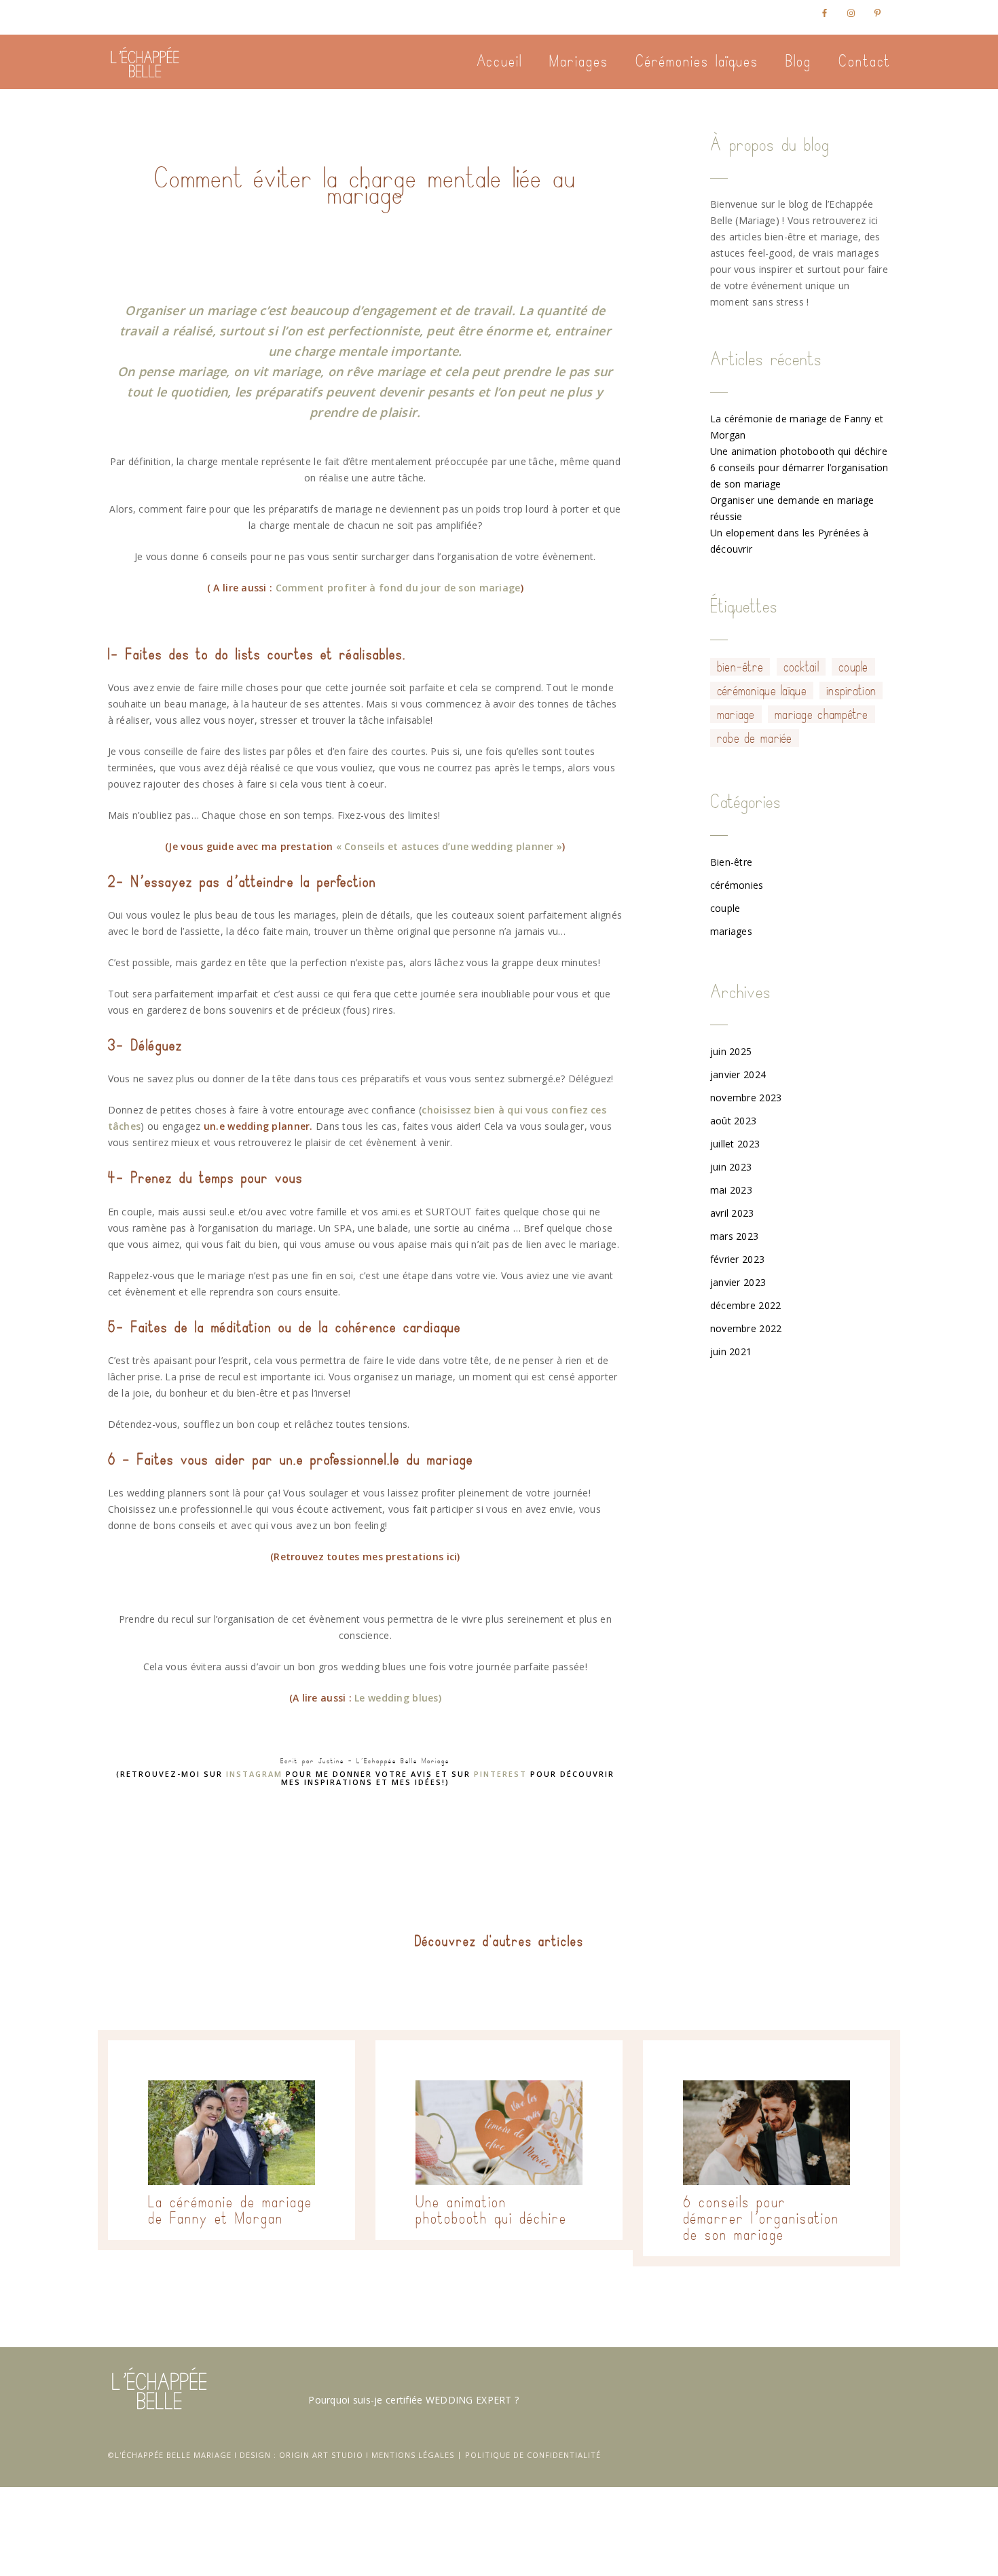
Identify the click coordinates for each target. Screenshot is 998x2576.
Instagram (254, 1774)
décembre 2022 (746, 1305)
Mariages (579, 61)
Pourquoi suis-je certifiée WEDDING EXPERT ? (413, 2400)
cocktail (801, 667)
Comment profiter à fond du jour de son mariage (398, 588)
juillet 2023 (735, 1144)
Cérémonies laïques (697, 61)
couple (853, 667)
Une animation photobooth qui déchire (799, 451)
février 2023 (737, 1259)
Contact (865, 61)
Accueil (499, 61)
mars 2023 (735, 1236)
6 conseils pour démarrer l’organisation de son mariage (761, 2218)
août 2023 (734, 1121)
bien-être (740, 667)
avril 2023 (732, 1213)
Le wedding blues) (398, 1698)
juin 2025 (731, 1051)
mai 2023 (731, 1190)
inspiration (851, 691)
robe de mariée (755, 738)
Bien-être (732, 862)
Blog (798, 61)
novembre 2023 (746, 1098)
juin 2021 (731, 1351)
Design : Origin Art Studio (301, 2455)
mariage (736, 714)
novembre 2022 (746, 1328)
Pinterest (500, 1774)
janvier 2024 (738, 1074)
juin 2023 (731, 1167)
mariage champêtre (821, 714)
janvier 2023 (738, 1282)
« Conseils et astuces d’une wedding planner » (449, 846)
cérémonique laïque (762, 691)
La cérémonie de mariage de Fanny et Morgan (230, 2210)
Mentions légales (413, 2455)
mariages (731, 931)
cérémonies (737, 885)
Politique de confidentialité (533, 2455)
